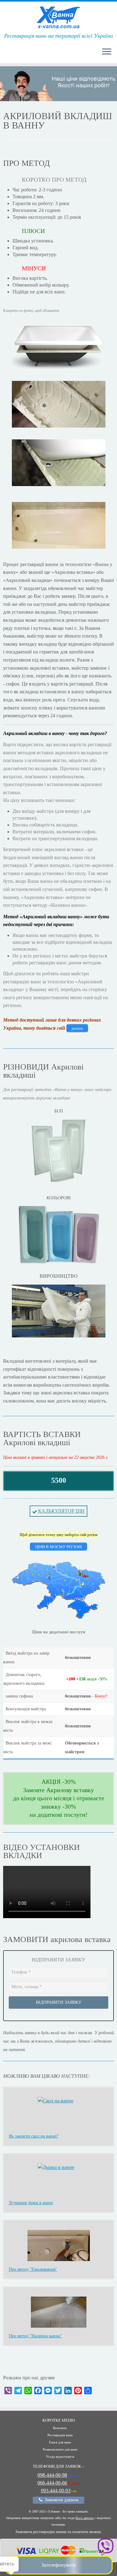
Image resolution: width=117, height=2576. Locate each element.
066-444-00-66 (52, 2483)
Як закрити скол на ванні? (34, 2136)
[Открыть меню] (107, 52)
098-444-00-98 (52, 2475)
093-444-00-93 (56, 2491)
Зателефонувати (59, 2565)
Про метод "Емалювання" (33, 2269)
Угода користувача (60, 2457)
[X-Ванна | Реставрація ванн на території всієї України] (58, 17)
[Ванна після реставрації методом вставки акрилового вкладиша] (58, 525)
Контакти (60, 2428)
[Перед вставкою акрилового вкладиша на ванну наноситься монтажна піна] (58, 404)
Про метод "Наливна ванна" (35, 2336)
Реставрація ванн (60, 2435)
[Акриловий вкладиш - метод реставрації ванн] (58, 346)
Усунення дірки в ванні (31, 2203)
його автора (85, 2518)
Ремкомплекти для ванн (60, 2449)
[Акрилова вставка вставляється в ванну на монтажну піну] (58, 463)
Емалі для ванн (60, 2442)
